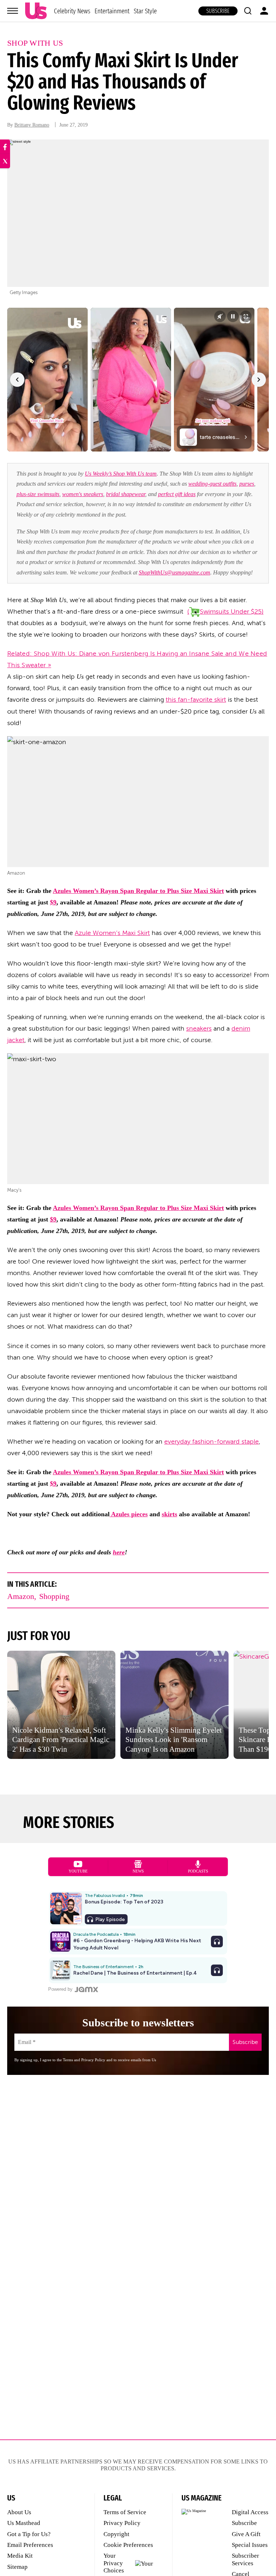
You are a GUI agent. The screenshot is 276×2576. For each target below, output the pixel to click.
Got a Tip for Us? (29, 2534)
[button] (248, 11)
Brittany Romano (32, 125)
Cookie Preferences (128, 2545)
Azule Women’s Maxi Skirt (112, 933)
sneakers (199, 1028)
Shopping (54, 1596)
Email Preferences (30, 2545)
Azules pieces (129, 1514)
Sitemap (17, 2567)
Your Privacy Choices (114, 2563)
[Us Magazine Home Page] (36, 11)
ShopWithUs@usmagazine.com (174, 572)
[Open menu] (13, 11)
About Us (19, 2512)
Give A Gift (246, 2534)
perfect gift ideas (177, 494)
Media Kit (20, 2556)
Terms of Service (125, 2512)
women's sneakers (83, 494)
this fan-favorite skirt (196, 700)
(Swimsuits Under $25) (225, 611)
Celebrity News (72, 11)
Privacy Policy (122, 2523)
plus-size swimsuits (38, 494)
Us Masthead (24, 2523)
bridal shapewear (126, 494)
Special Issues (250, 2545)
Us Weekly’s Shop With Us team (121, 474)
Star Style (145, 11)
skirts (169, 1514)
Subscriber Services (245, 2559)
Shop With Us (35, 43)
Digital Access (250, 2512)
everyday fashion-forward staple (211, 1441)
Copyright (116, 2534)
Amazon (21, 1596)
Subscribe (218, 11)
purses (247, 484)
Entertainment (112, 11)
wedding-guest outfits (212, 484)
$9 (53, 902)
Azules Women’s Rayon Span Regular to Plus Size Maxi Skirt (138, 891)
